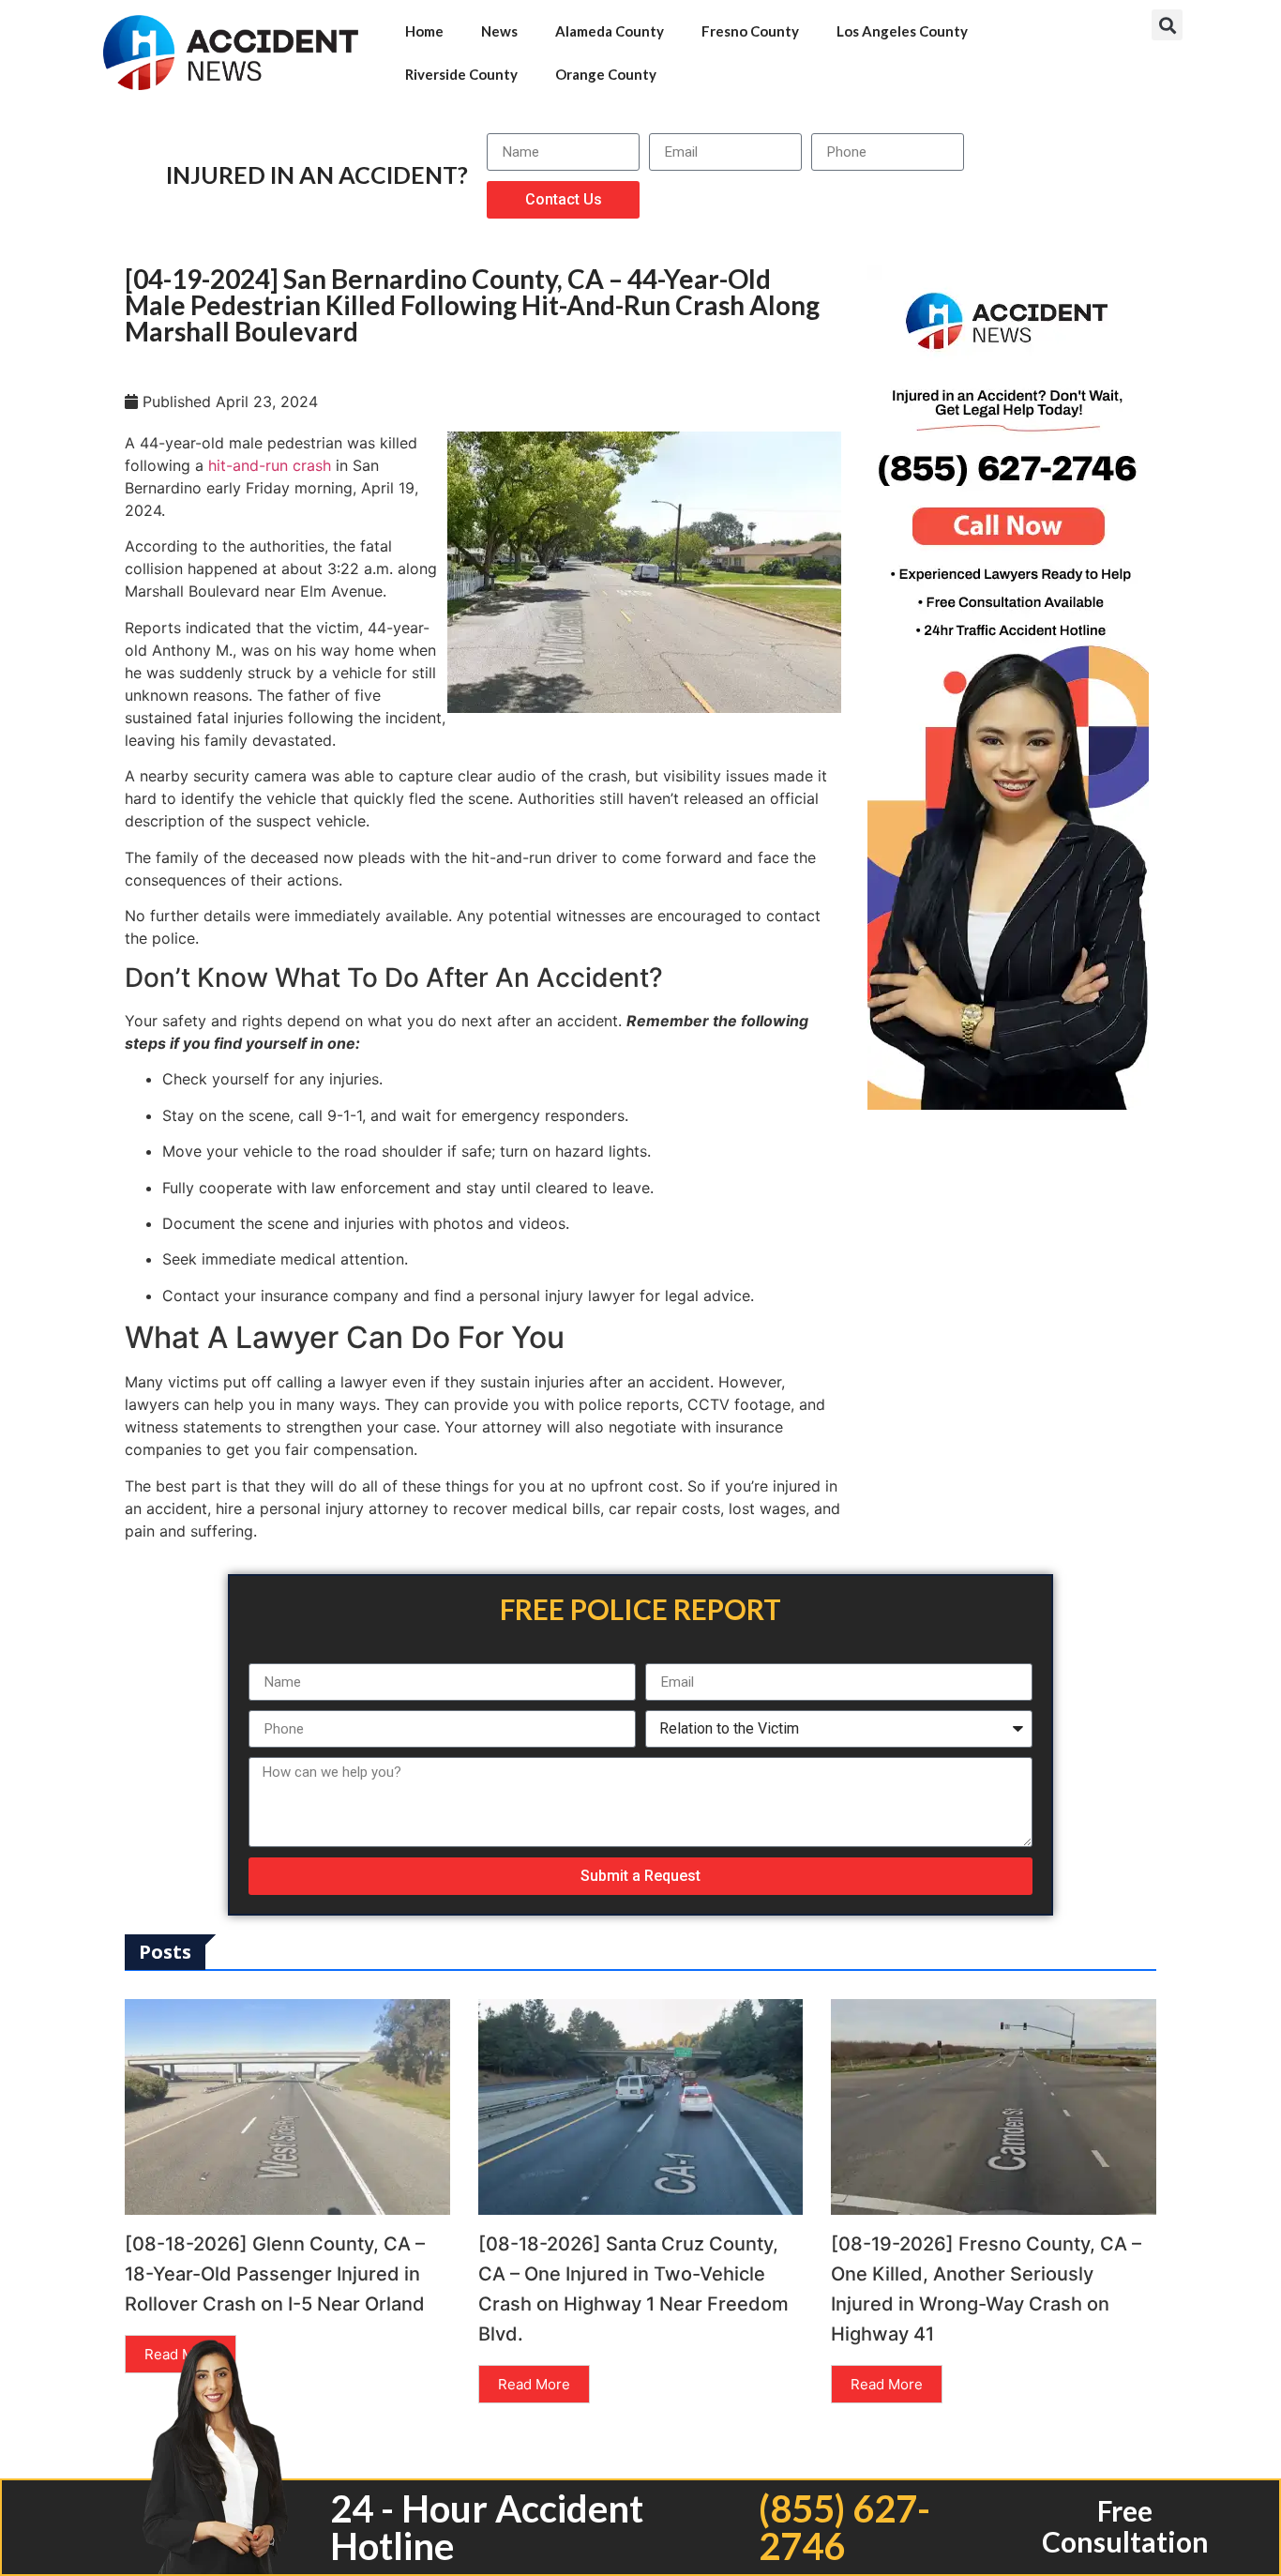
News (499, 31)
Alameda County (610, 31)
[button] (1167, 25)
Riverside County (461, 74)
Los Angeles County (902, 31)
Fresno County (750, 31)
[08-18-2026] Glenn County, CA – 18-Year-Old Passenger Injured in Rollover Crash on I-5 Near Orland (275, 2274)
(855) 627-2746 (844, 2527)
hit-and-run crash (270, 465)
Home (424, 31)
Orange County (606, 74)
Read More (534, 2384)
